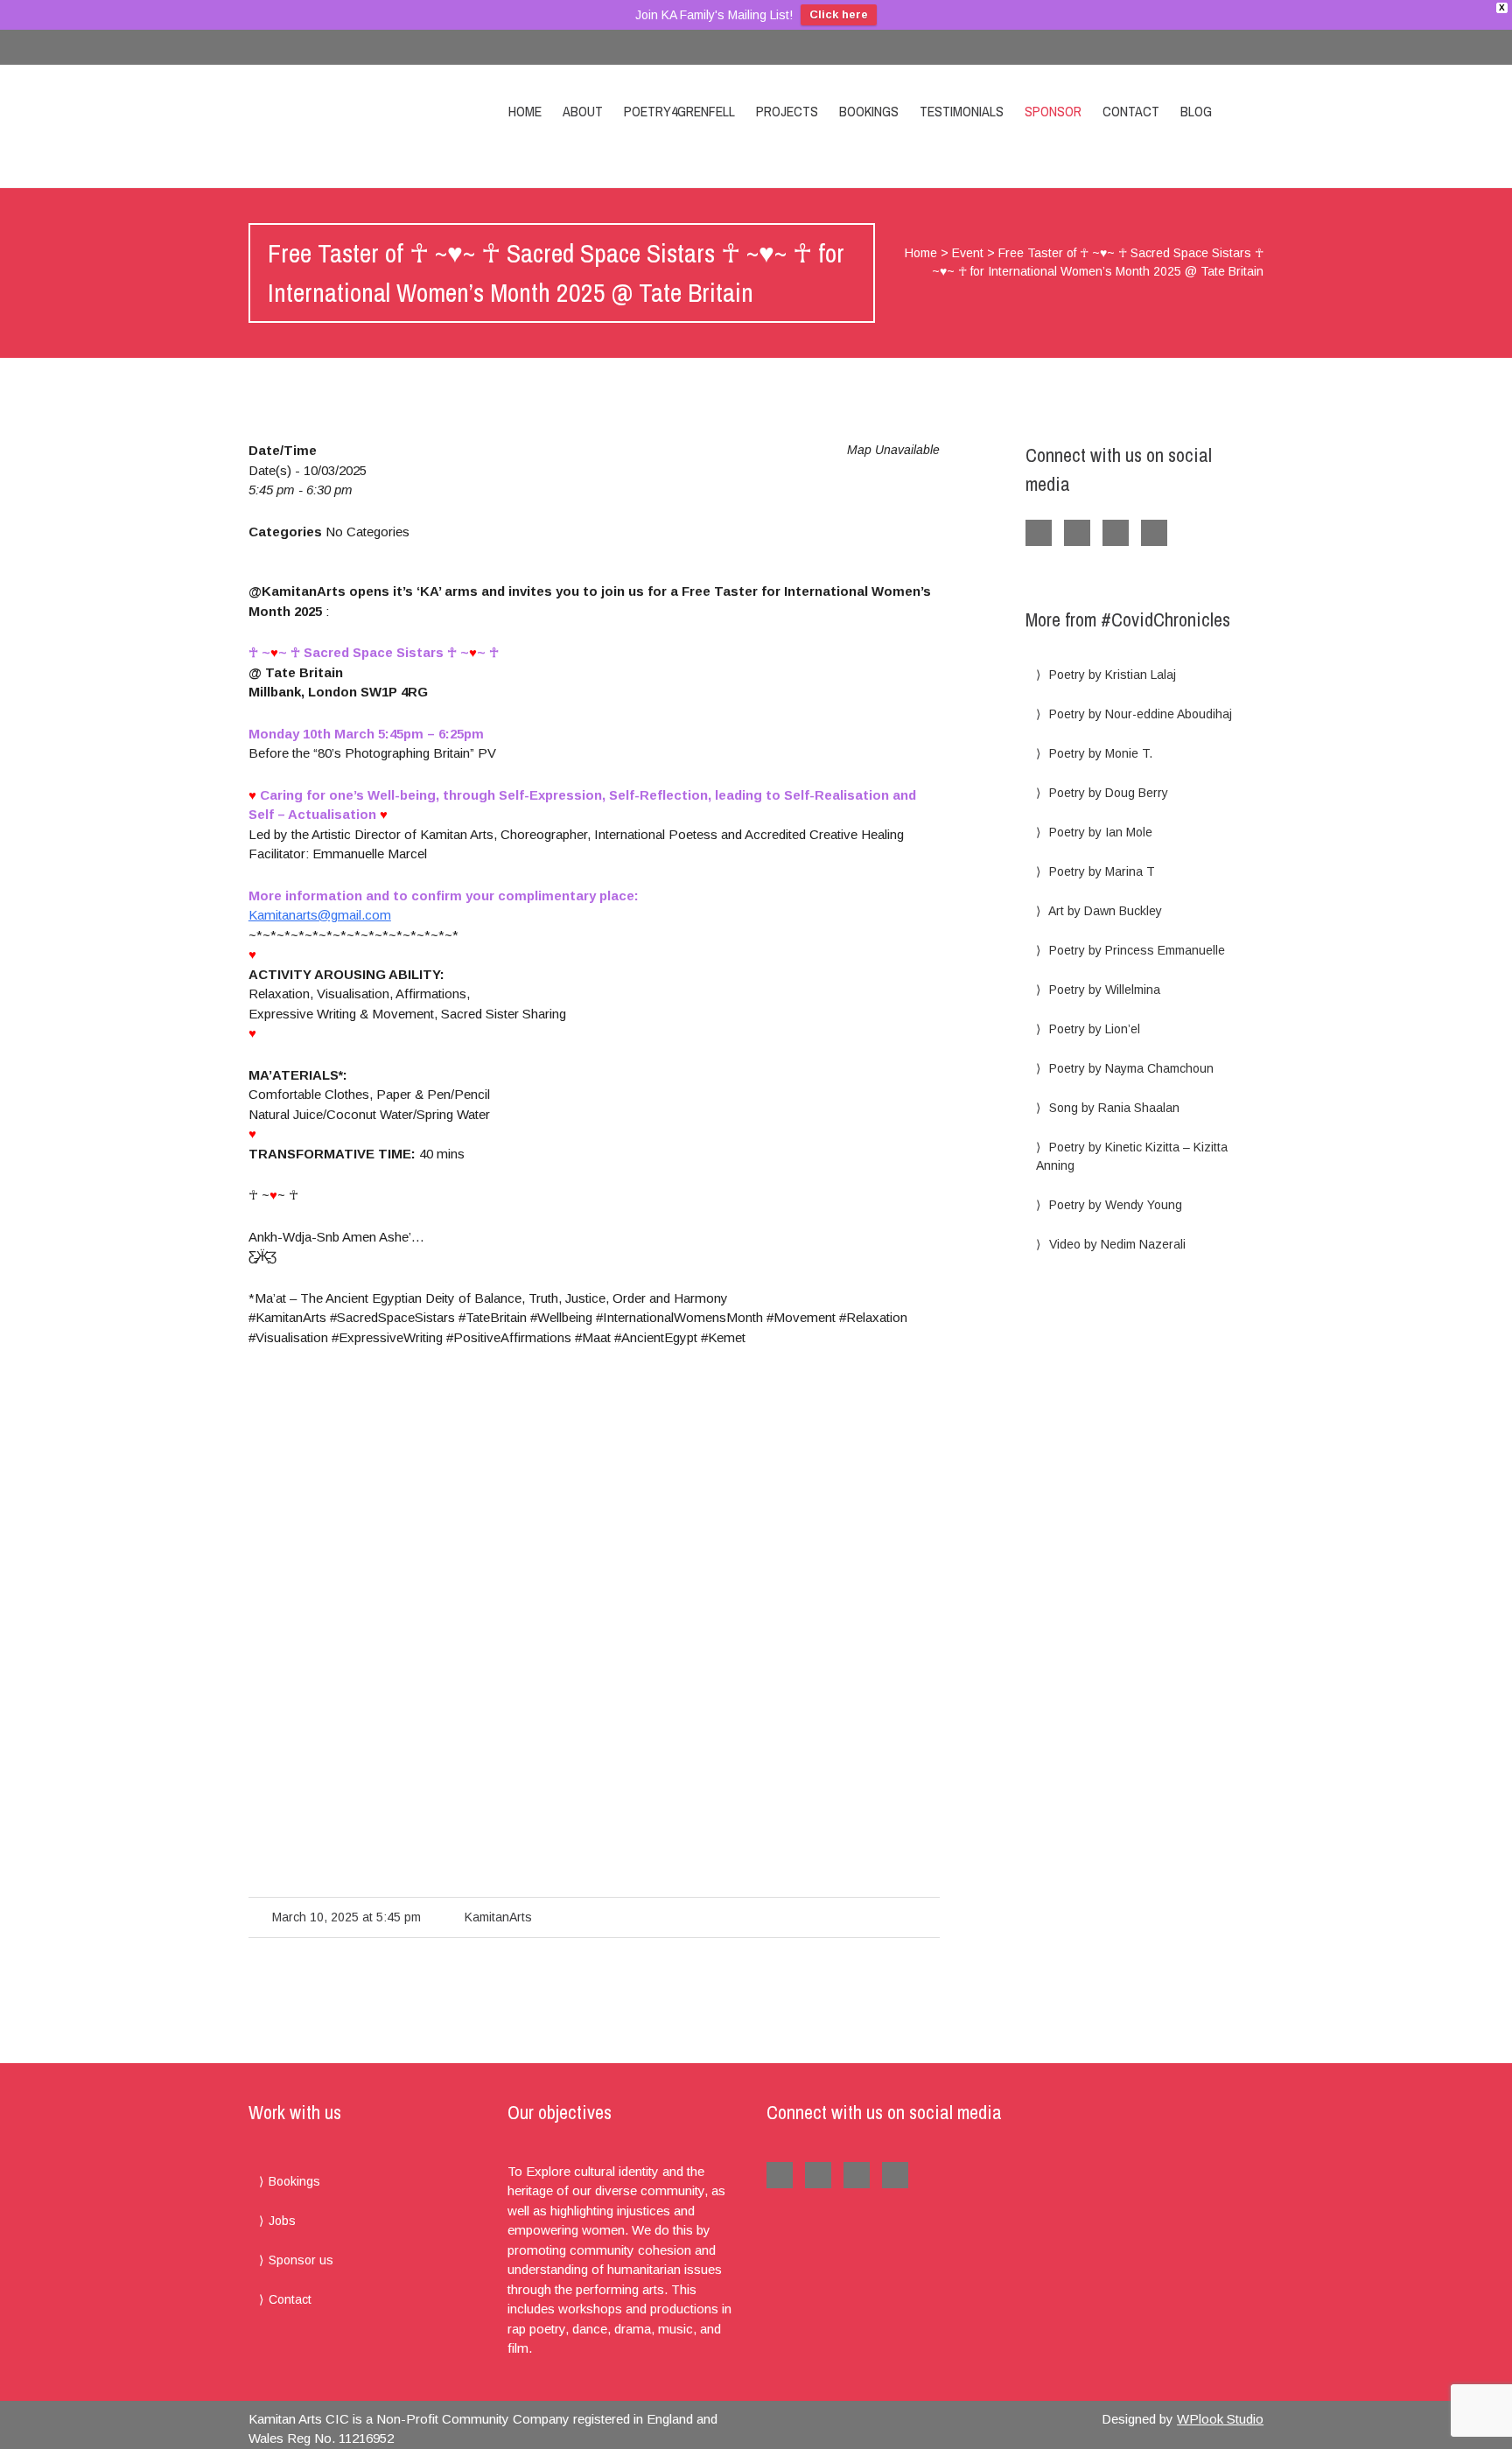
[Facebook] (1211, 47)
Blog (1196, 111)
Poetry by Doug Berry (1109, 793)
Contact (1131, 111)
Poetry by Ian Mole (1101, 832)
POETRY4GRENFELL (679, 111)
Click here (839, 14)
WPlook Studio (1220, 2419)
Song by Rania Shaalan (1114, 1108)
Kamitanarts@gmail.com (320, 915)
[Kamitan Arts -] (352, 126)
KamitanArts (498, 1917)
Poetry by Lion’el (1095, 1029)
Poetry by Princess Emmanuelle (1137, 950)
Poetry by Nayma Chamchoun (1131, 1068)
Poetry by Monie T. (1101, 753)
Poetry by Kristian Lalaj (1113, 675)
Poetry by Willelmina (1105, 990)
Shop (1249, 111)
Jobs (282, 2221)
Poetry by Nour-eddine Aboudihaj (1141, 714)
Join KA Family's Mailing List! (714, 15)
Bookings (869, 111)
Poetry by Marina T (1102, 871)
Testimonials (962, 111)
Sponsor (1053, 111)
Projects (787, 111)
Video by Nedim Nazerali (1117, 1244)
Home (525, 111)
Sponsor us (301, 2260)
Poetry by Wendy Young (1116, 1205)
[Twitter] (1246, 47)
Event (968, 253)
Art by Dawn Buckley (1105, 911)
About (583, 111)
